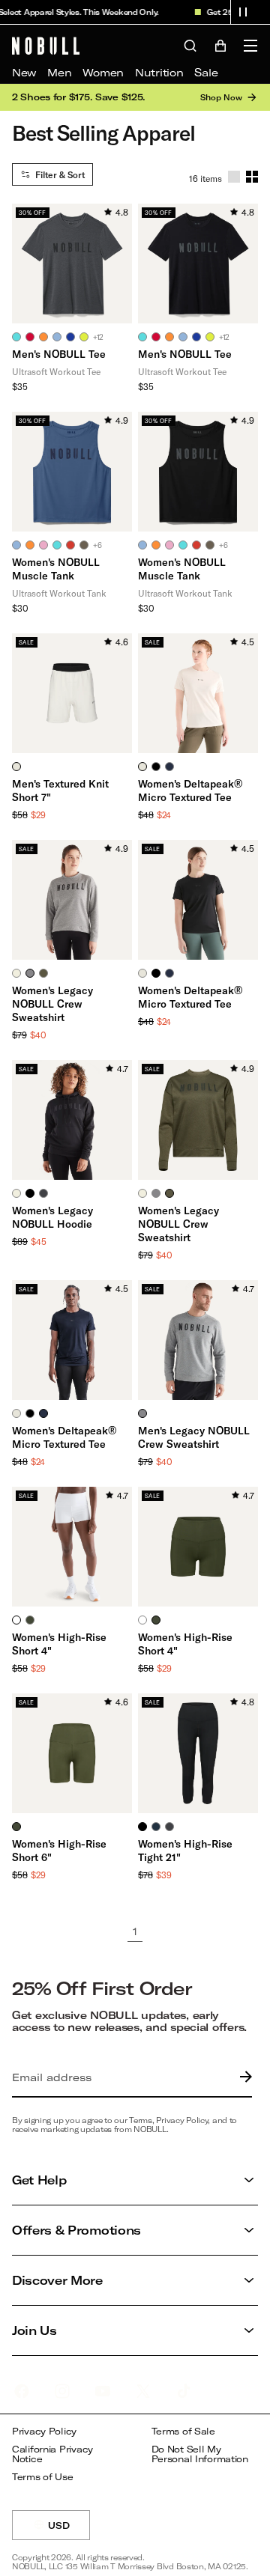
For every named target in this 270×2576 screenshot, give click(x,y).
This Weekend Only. (114, 12)
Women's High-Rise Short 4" (59, 1644)
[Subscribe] (242, 2077)
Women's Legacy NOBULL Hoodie (52, 1217)
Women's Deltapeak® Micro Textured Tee (190, 790)
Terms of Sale (183, 2431)
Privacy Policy (44, 2431)
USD (69, 2530)
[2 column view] (252, 177)
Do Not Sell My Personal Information (200, 2454)
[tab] (16, 337)
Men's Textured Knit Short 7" (60, 790)
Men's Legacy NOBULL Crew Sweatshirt (194, 1437)
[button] (243, 12)
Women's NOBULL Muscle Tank (56, 569)
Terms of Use (43, 2477)
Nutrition (159, 72)
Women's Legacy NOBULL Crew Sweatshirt (52, 1004)
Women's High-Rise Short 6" (59, 1850)
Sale (206, 72)
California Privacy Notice (52, 2454)
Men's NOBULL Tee (59, 354)
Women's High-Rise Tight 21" (185, 1850)
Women (103, 72)
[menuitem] (24, 73)
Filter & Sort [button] (60, 174)
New (24, 72)
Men (59, 72)
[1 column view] (234, 177)
